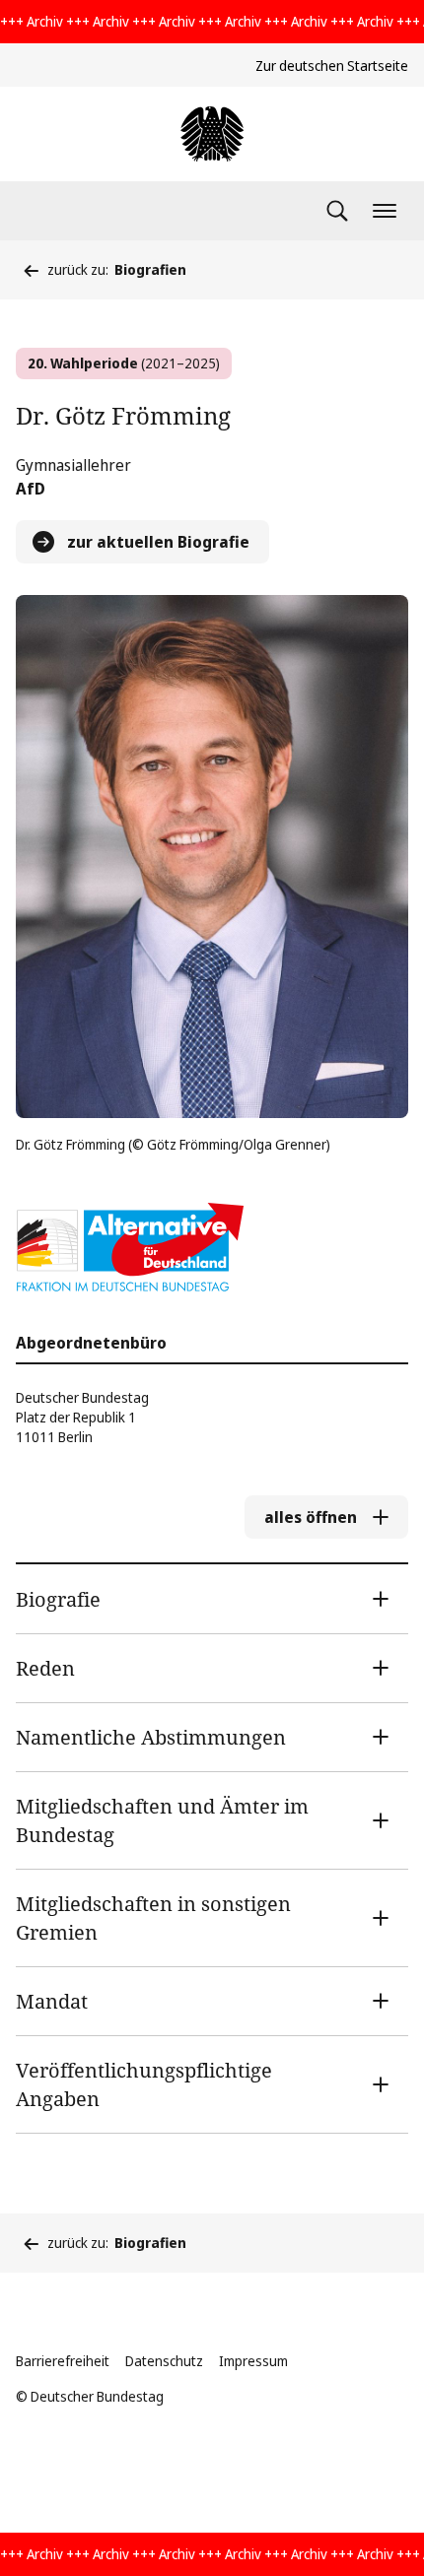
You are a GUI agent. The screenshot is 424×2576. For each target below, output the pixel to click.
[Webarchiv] (212, 134)
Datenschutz (164, 2361)
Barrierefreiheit (63, 2361)
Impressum (253, 2361)
